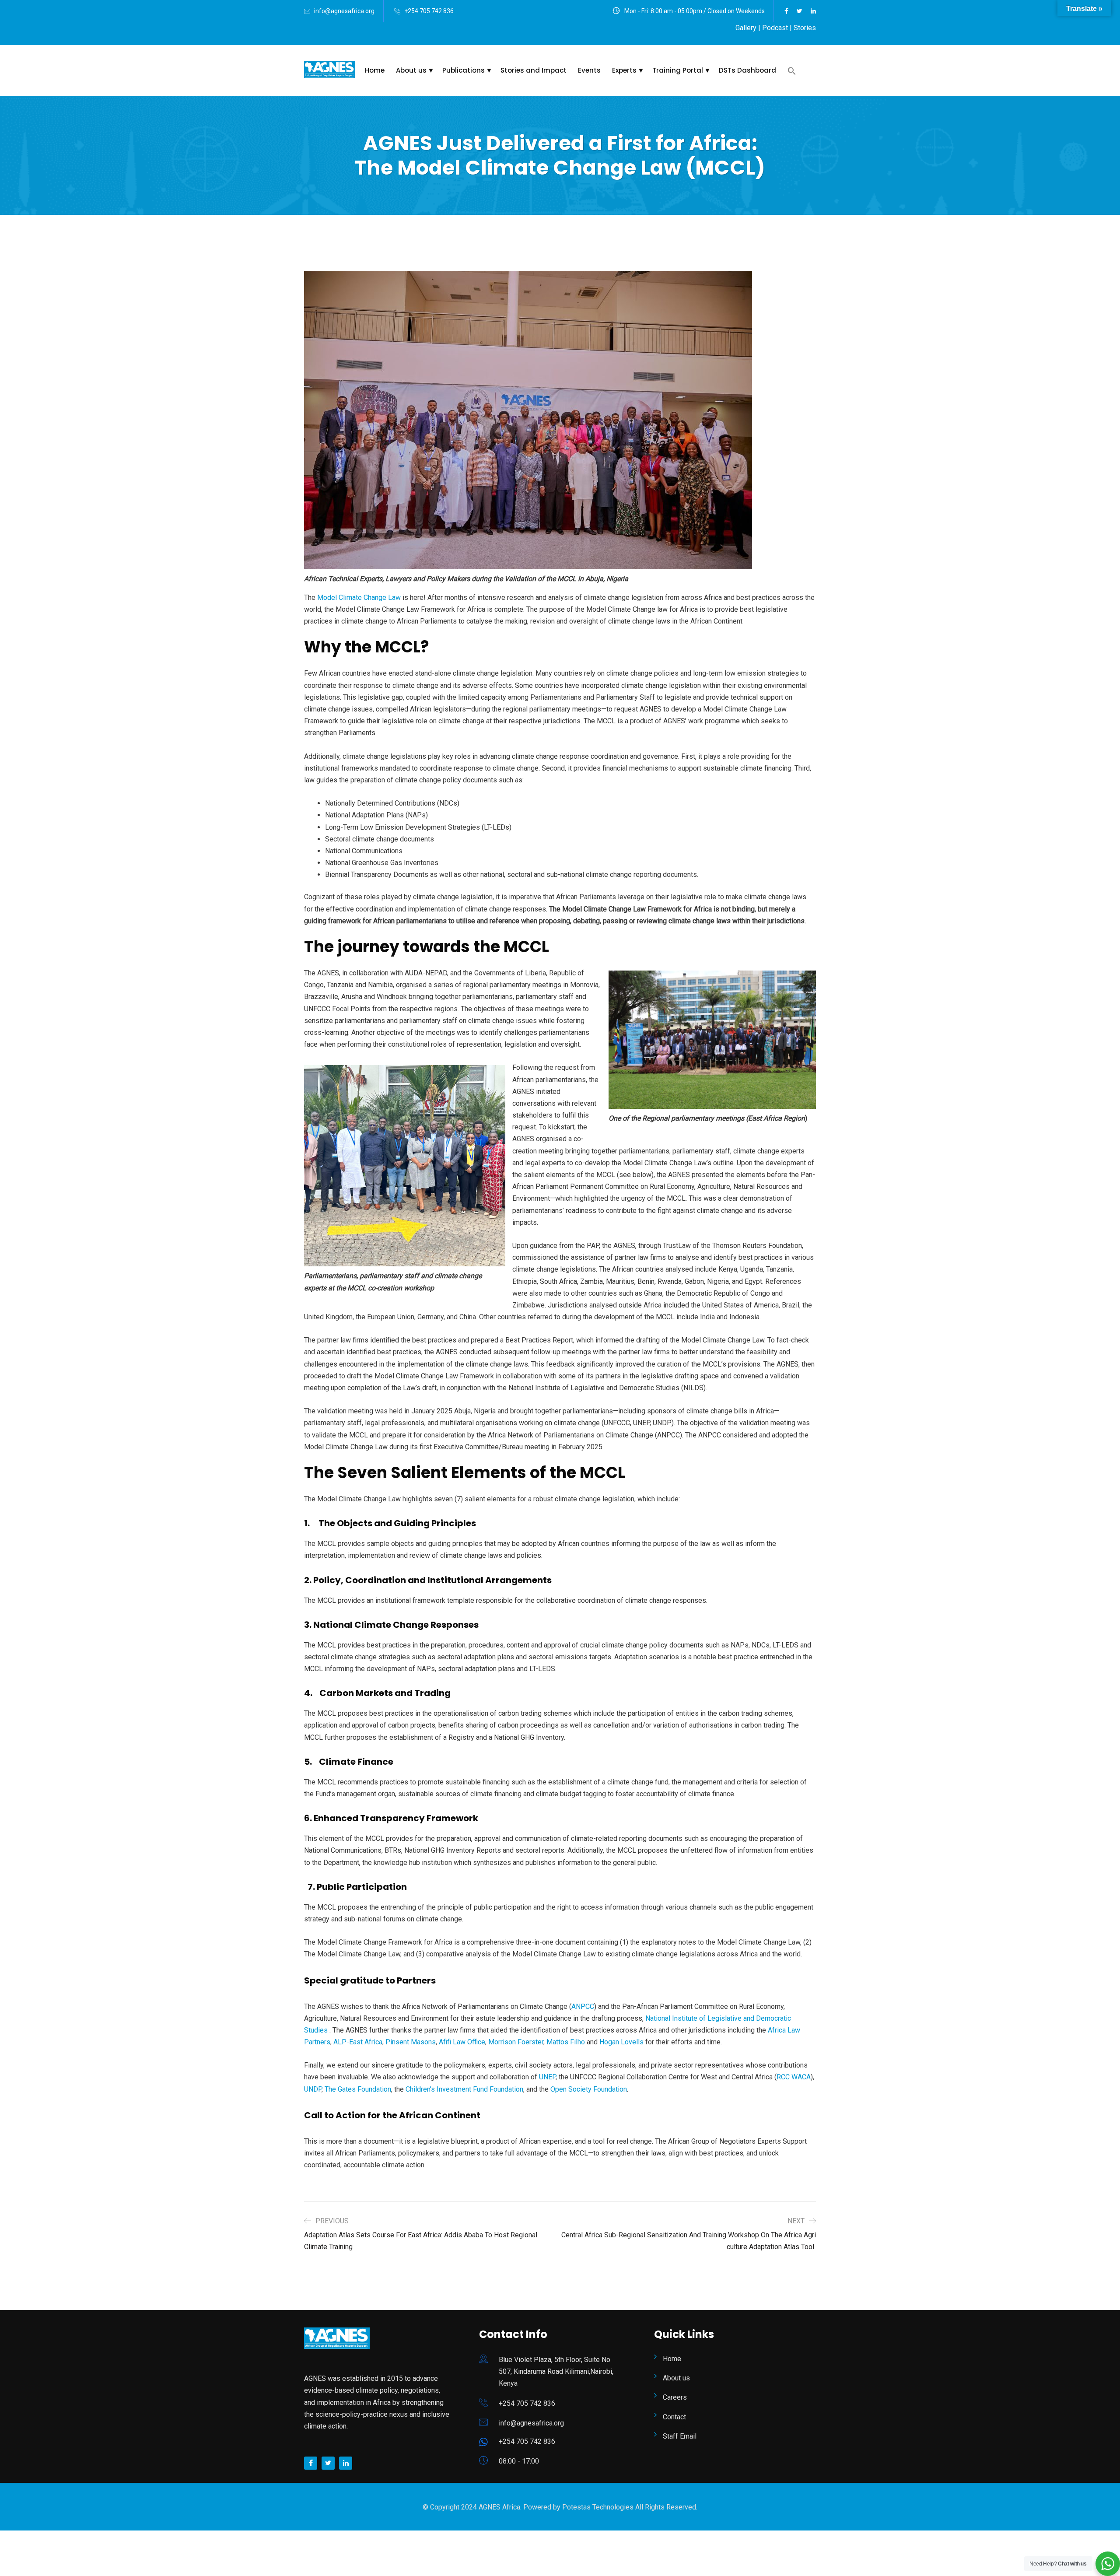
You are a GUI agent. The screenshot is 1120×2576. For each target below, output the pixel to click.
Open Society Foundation (589, 2089)
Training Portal (678, 70)
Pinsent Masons (411, 2042)
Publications (464, 70)
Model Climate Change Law (359, 598)
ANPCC (583, 2006)
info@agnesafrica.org (344, 11)
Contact (674, 2417)
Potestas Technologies (599, 2507)
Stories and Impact (534, 70)
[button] (796, 71)
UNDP (313, 2089)
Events (589, 70)
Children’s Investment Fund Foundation (464, 2089)
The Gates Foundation (358, 2089)
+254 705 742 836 (429, 11)
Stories (805, 28)
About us (411, 70)
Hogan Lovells (621, 2042)
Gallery (746, 28)
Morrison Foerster (516, 2042)
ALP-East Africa (358, 2042)
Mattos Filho (567, 2042)
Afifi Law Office (462, 2042)
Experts (624, 70)
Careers (675, 2397)
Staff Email (680, 2436)
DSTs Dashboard (747, 70)
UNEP (547, 2077)
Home (375, 70)
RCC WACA (794, 2077)
